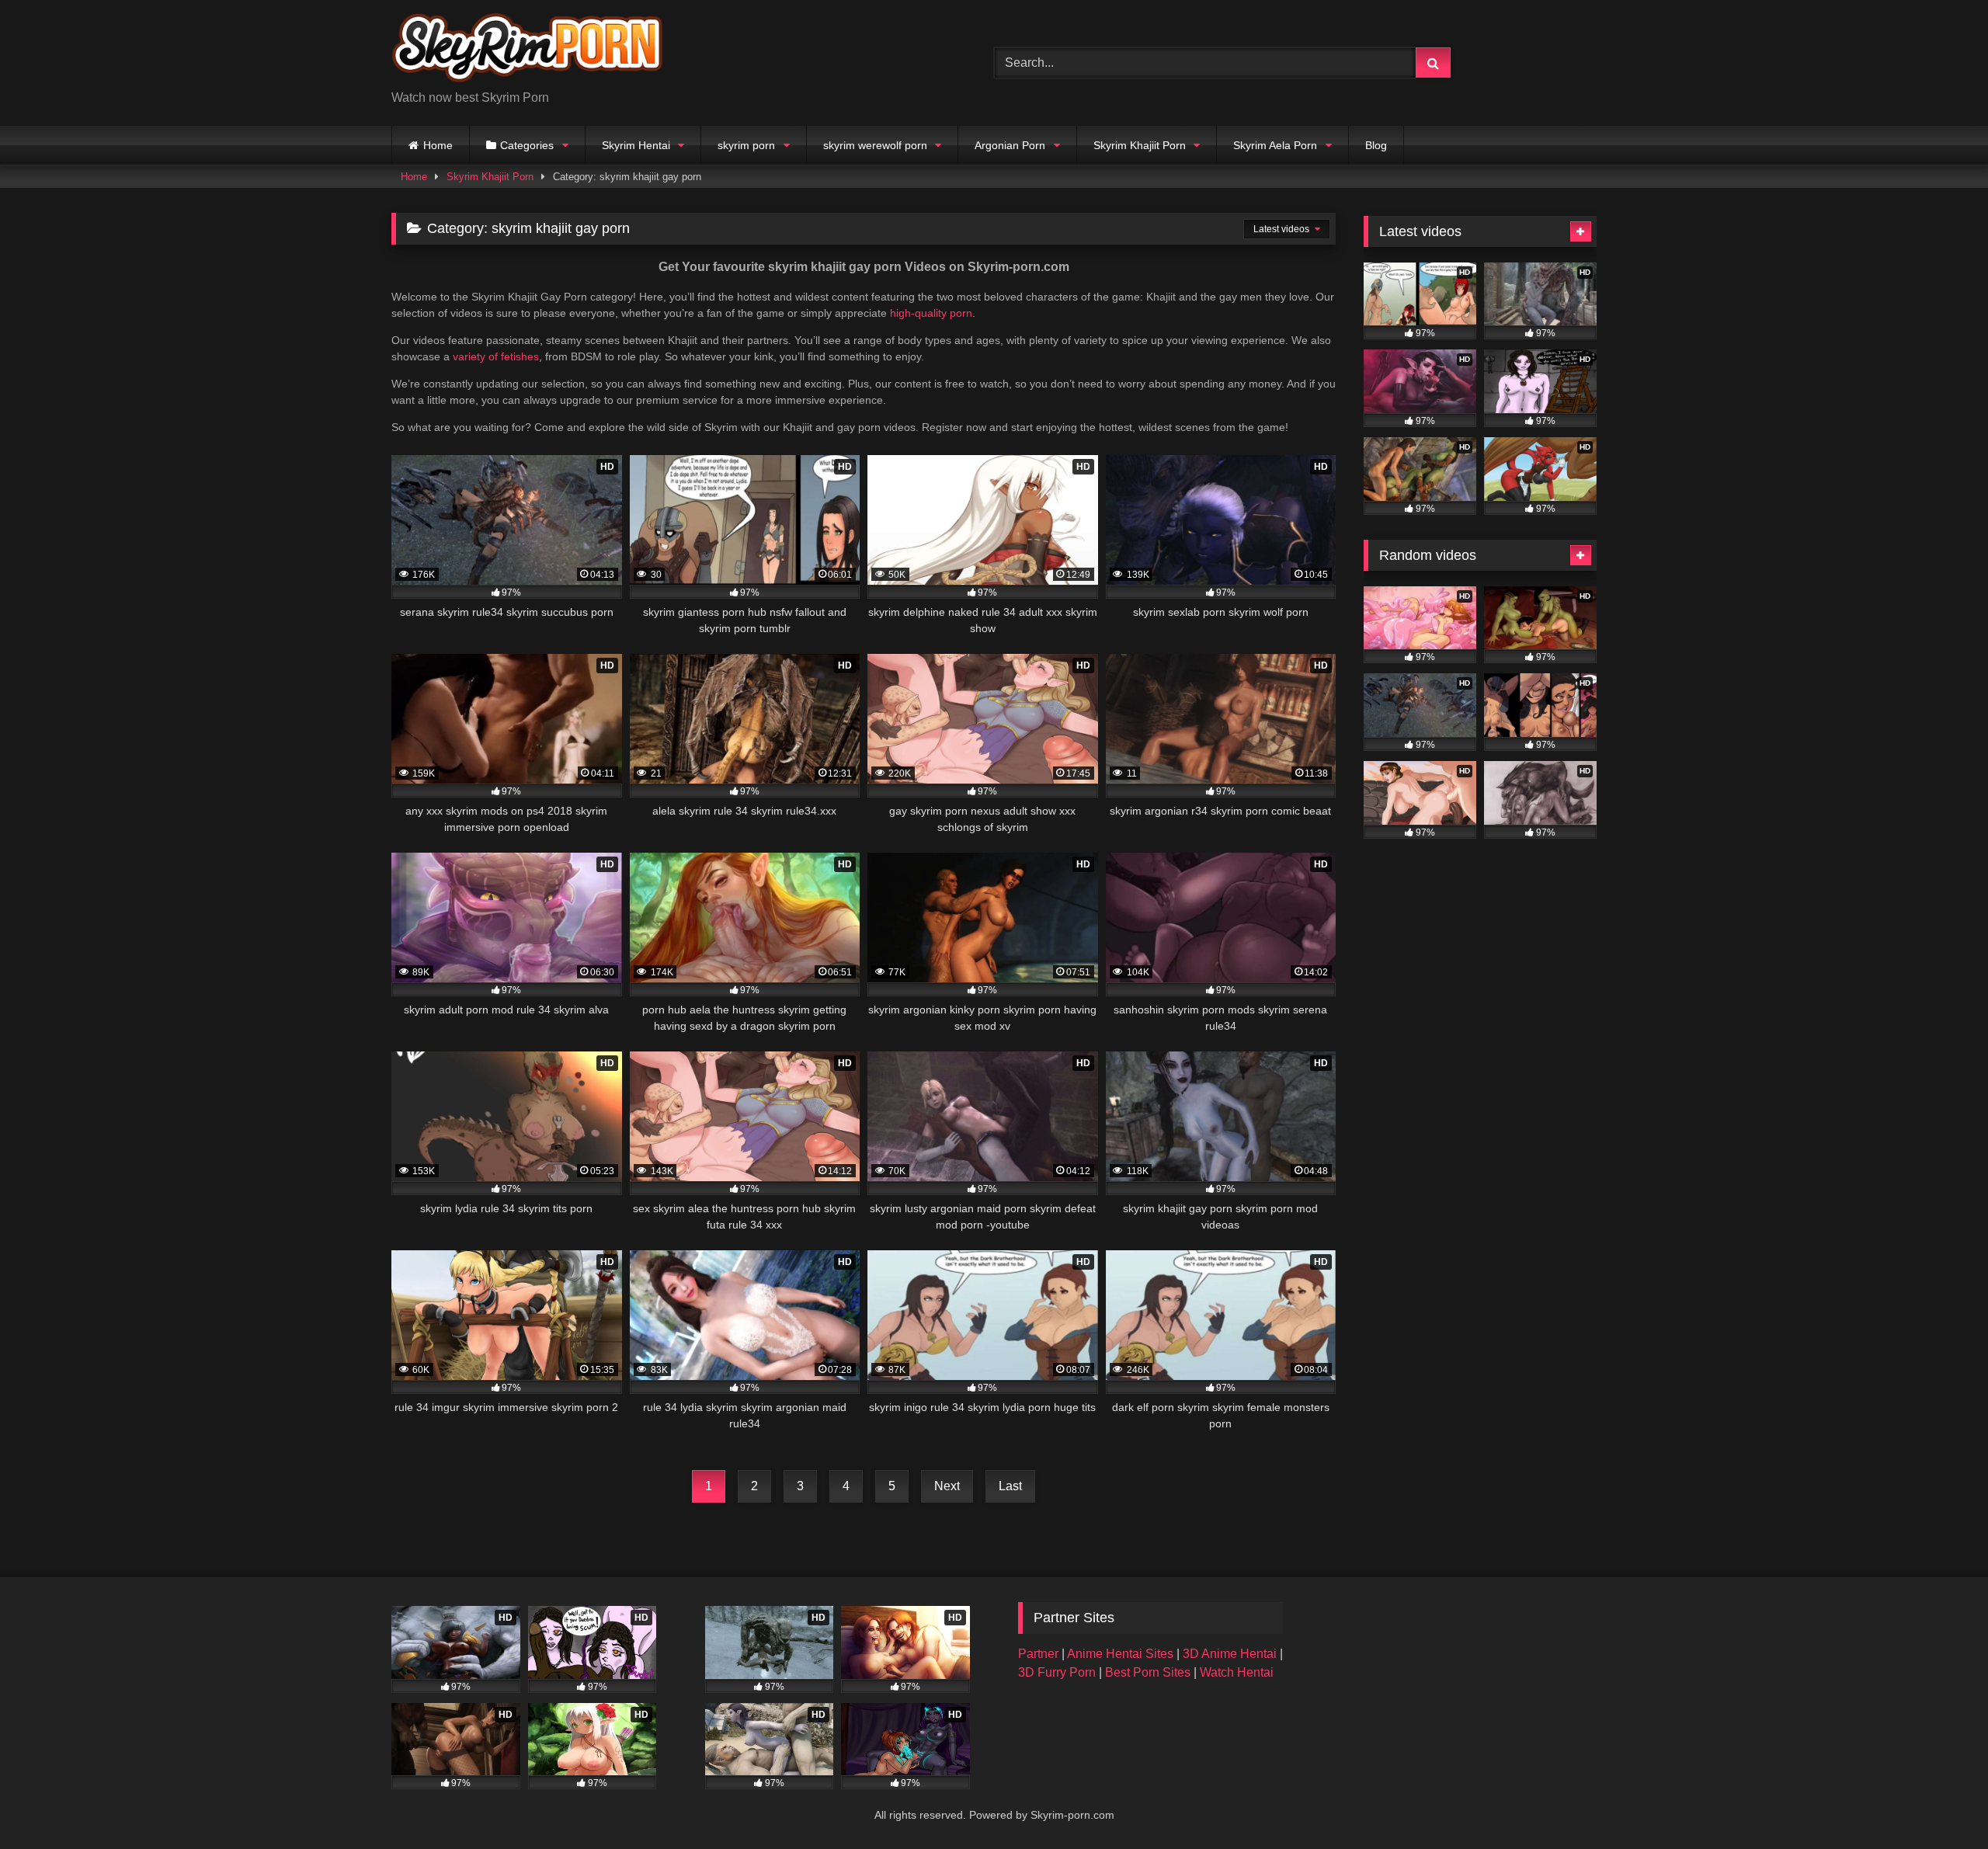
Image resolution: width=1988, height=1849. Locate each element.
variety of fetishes (496, 356)
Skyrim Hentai (636, 145)
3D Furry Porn (1057, 1672)
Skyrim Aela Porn (1275, 145)
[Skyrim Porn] (527, 50)
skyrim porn (746, 145)
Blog (1376, 145)
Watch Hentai (1237, 1672)
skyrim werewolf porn (875, 145)
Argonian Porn (1010, 145)
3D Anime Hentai (1230, 1654)
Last (1010, 1486)
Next (947, 1486)
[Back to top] (1940, 1803)
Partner (1040, 1654)
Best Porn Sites (1149, 1672)
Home (438, 145)
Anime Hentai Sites (1122, 1654)
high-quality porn (931, 313)
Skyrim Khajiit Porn (1140, 145)
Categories (527, 145)
